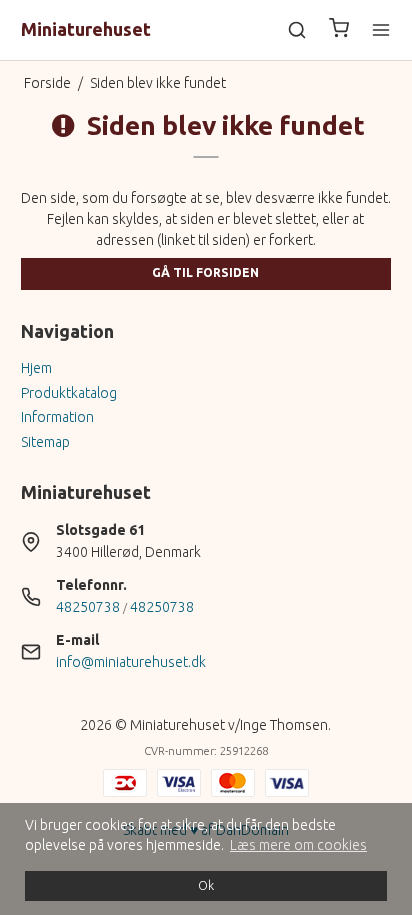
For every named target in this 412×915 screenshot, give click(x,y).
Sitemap (45, 442)
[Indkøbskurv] (339, 30)
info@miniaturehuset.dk (131, 662)
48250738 (88, 607)
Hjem (36, 368)
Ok (206, 885)
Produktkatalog (69, 393)
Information (57, 417)
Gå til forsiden (205, 272)
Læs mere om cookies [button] (298, 845)
